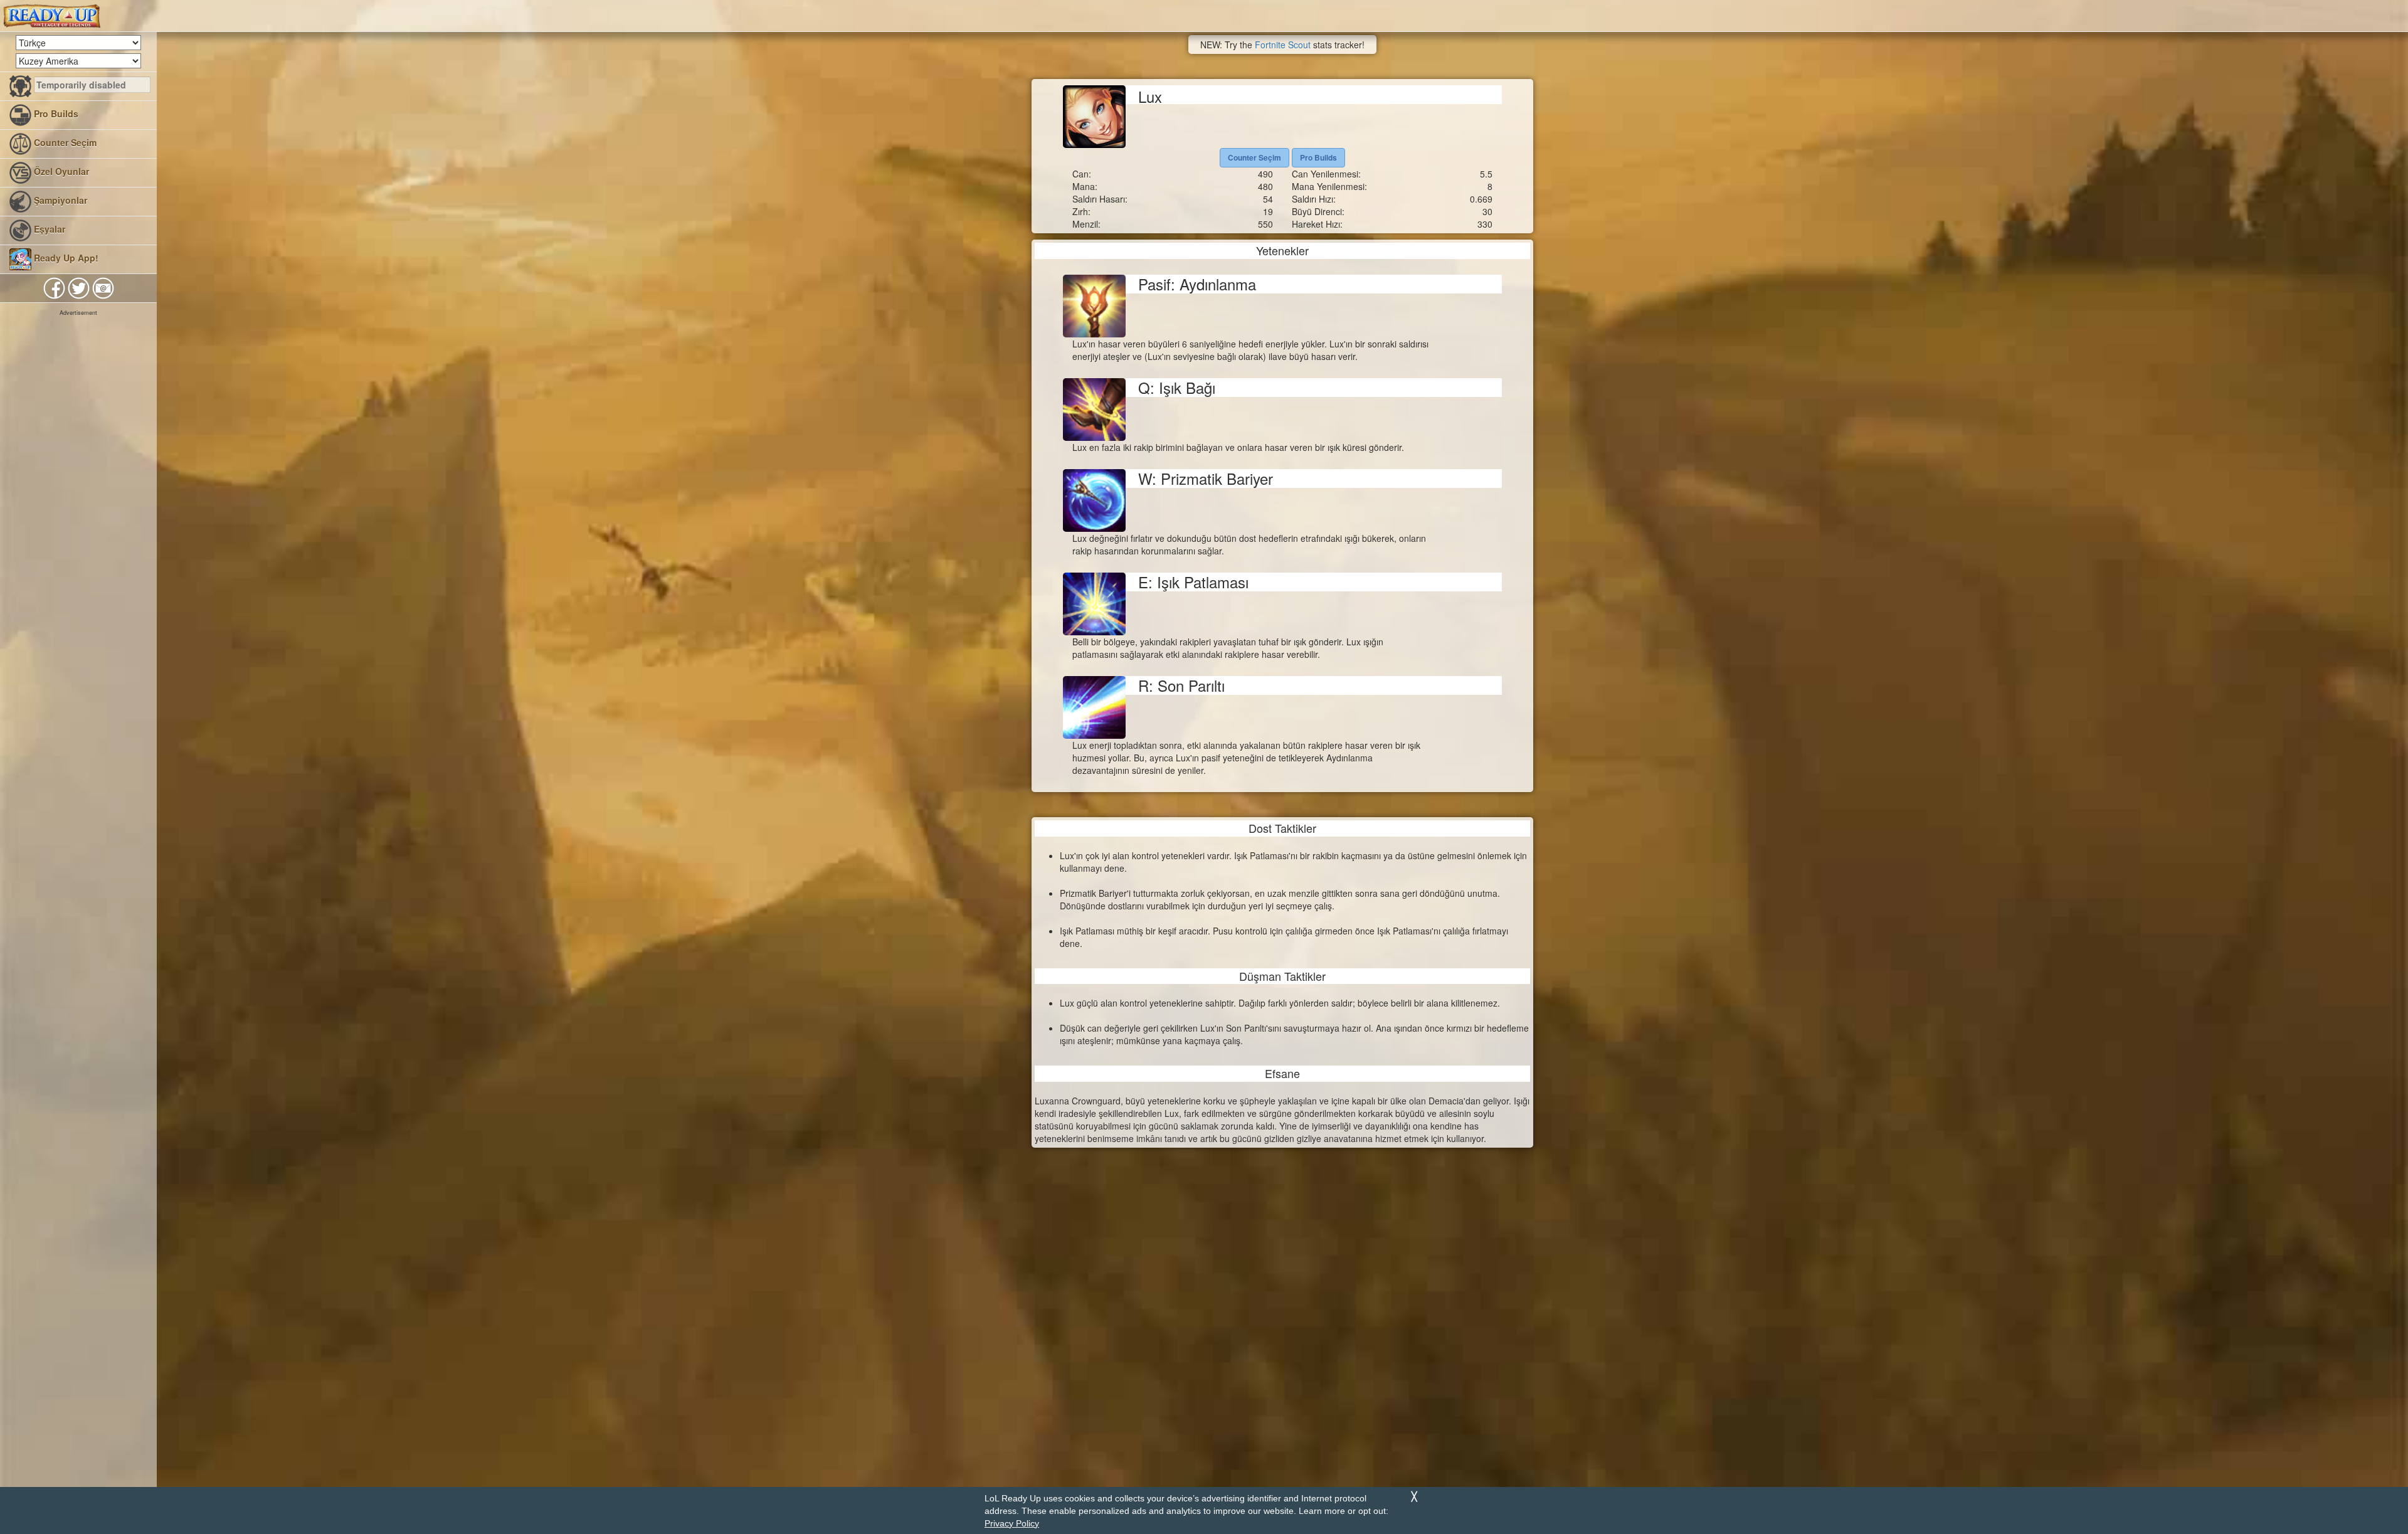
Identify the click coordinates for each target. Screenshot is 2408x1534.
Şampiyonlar (59, 200)
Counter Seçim (64, 142)
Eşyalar (48, 229)
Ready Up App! (65, 258)
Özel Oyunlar (60, 171)
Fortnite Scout (1283, 45)
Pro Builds (55, 114)
